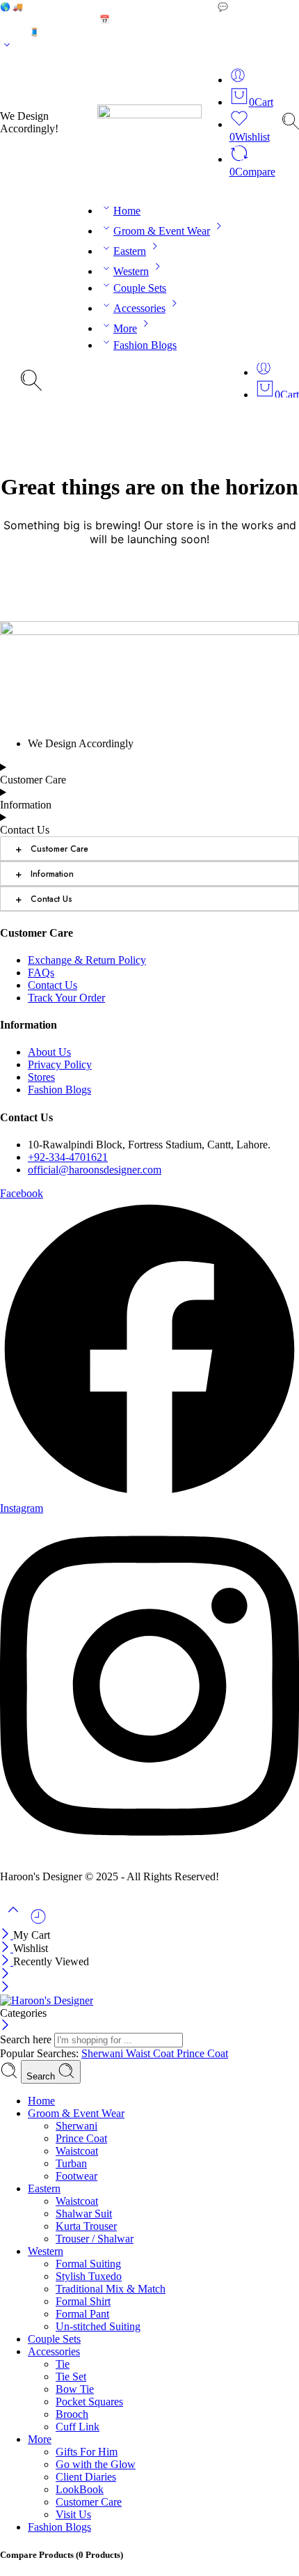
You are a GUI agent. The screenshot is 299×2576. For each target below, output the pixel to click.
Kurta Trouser (86, 2226)
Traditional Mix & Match (111, 2289)
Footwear (76, 2176)
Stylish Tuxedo (89, 2276)
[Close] (7, 1935)
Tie (63, 2364)
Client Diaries (86, 2477)
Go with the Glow (96, 2464)
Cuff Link (78, 2427)
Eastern (130, 251)
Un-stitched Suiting (98, 2326)
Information (45, 874)
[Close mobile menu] (5, 1988)
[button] (163, 2114)
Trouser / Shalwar (95, 2239)
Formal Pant (82, 2314)
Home (127, 211)
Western (131, 271)
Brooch (72, 2414)
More (125, 328)
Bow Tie (75, 2389)
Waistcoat (77, 2151)
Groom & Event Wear (162, 231)
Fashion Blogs (145, 345)
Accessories (139, 308)
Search (42, 2076)
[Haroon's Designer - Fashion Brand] (47, 2000)
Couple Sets (140, 288)
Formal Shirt (83, 2301)
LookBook (80, 2489)
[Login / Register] (238, 80)
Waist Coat (151, 2053)
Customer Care (52, 849)
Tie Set (71, 2376)
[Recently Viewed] (38, 1922)
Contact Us (44, 899)
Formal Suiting (88, 2264)
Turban (71, 2163)
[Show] (7, 48)
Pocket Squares (89, 2402)
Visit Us (73, 2514)
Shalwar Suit (84, 2214)
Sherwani (104, 2053)
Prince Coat (202, 2053)
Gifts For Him (87, 2452)
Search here (27, 2039)
